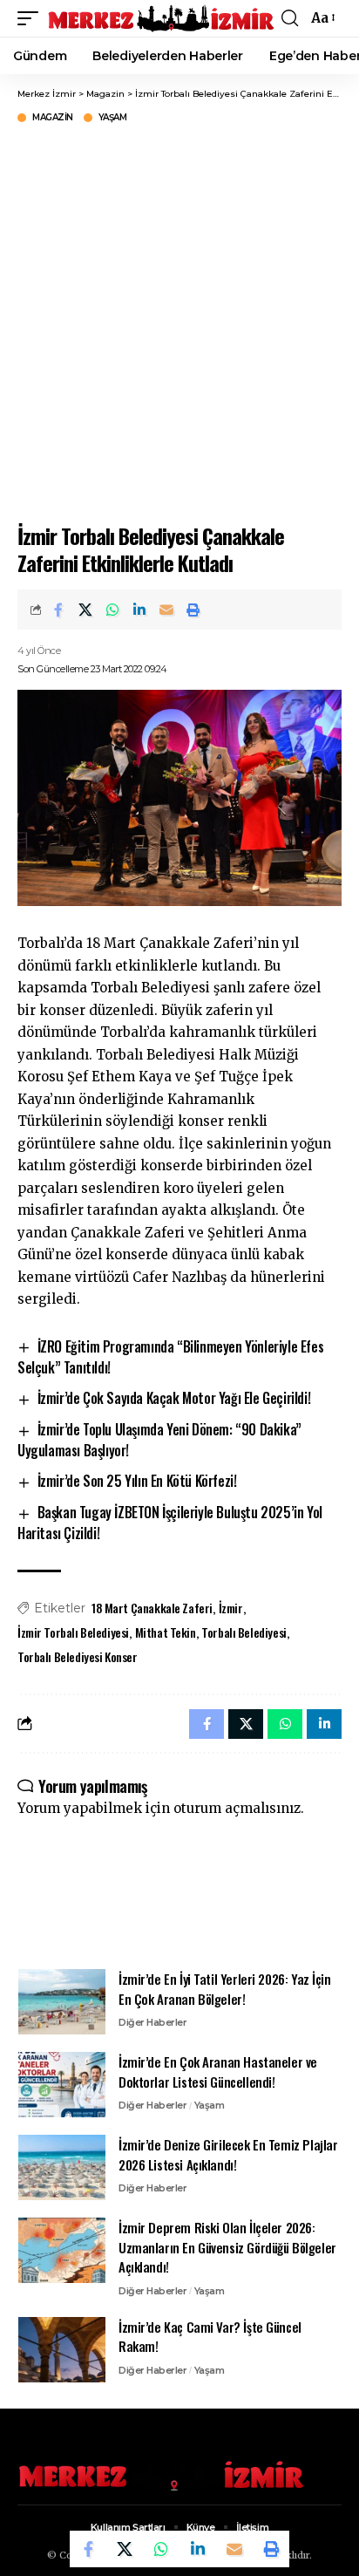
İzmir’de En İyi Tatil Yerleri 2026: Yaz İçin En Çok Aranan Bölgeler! (225, 1989)
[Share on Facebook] (58, 610)
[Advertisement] (179, 321)
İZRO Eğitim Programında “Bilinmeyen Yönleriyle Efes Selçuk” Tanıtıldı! (170, 1357)
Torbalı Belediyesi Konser (78, 1656)
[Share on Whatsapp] (112, 610)
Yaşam (113, 118)
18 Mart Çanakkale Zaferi (152, 1608)
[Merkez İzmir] (162, 18)
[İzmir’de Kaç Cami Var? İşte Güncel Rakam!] (62, 2350)
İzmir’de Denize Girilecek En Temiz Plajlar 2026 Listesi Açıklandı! (228, 2154)
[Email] (166, 610)
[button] (32, 18)
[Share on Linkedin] (139, 610)
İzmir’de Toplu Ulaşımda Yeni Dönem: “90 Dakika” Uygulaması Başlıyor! (159, 1440)
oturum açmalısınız (237, 1808)
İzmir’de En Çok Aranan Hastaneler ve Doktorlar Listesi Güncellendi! (218, 2072)
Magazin (53, 118)
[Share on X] (85, 610)
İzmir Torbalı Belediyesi (73, 1632)
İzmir (231, 1608)
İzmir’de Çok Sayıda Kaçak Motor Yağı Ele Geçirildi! (174, 1398)
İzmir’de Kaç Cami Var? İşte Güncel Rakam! (210, 2337)
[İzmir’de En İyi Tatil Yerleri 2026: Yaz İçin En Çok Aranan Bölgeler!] (62, 2002)
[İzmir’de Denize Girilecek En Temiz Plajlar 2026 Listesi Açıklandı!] (62, 2167)
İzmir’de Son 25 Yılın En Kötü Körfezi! (137, 1481)
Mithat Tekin (166, 1632)
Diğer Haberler (152, 2022)
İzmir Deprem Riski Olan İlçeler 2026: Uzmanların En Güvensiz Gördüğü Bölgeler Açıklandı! (227, 2247)
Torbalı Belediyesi (244, 1632)
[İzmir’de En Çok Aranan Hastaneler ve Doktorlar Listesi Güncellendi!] (62, 2085)
